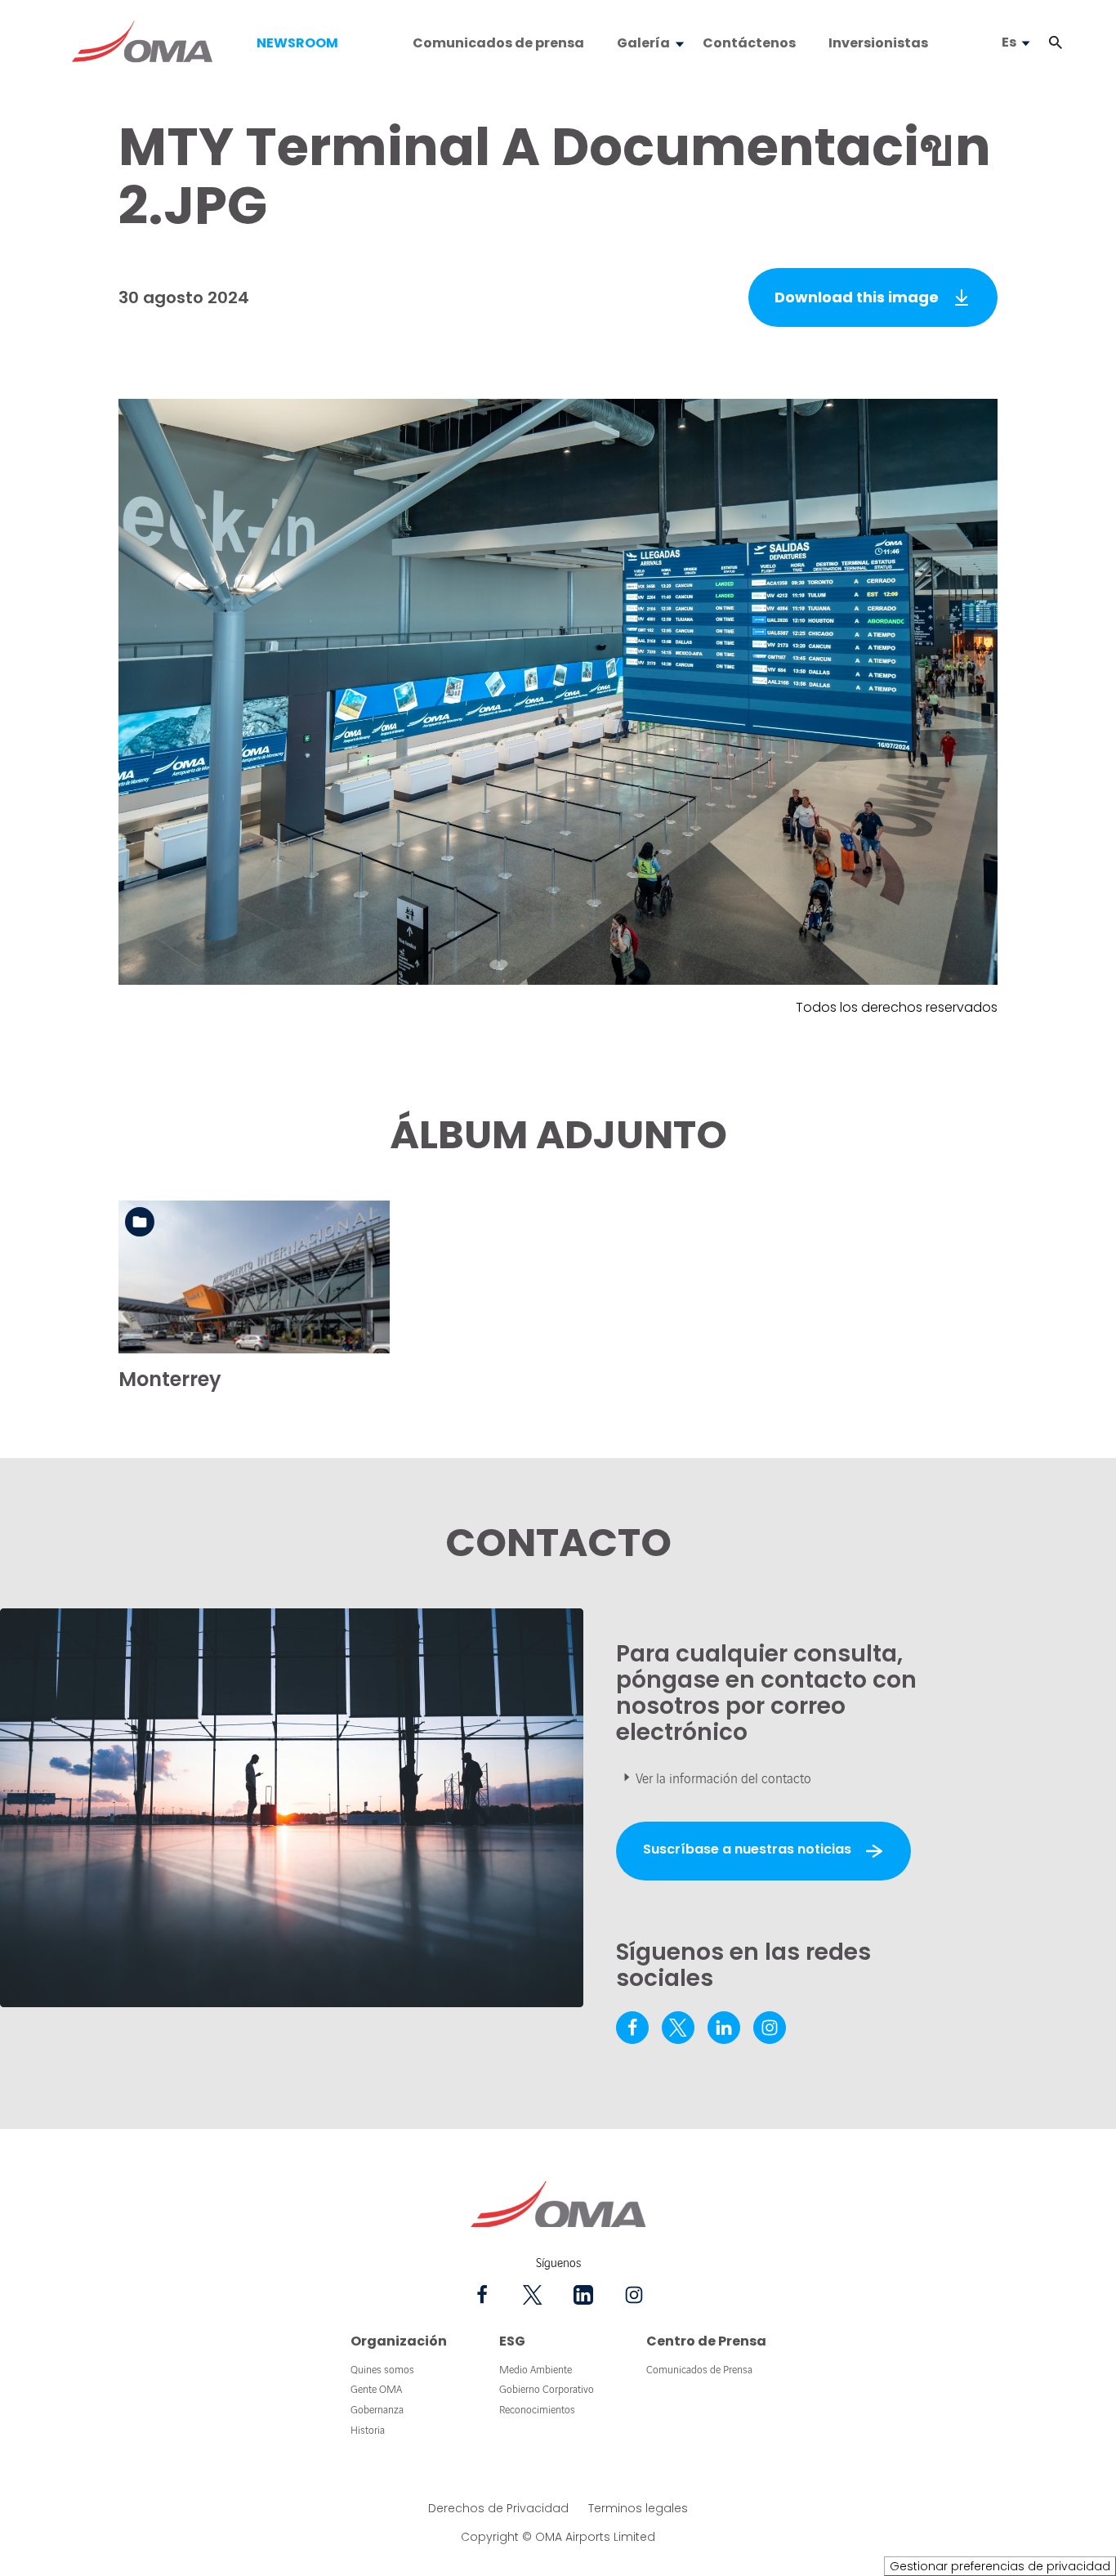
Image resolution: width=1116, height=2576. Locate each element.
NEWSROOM (297, 43)
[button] (1056, 43)
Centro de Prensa (706, 2341)
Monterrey (170, 1379)
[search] (1039, 43)
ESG (512, 2341)
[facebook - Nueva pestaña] (632, 2028)
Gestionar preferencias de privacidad (1000, 2566)
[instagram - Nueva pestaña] (770, 2028)
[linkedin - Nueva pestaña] (724, 2028)
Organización (399, 2341)
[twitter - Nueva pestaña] (678, 2028)
